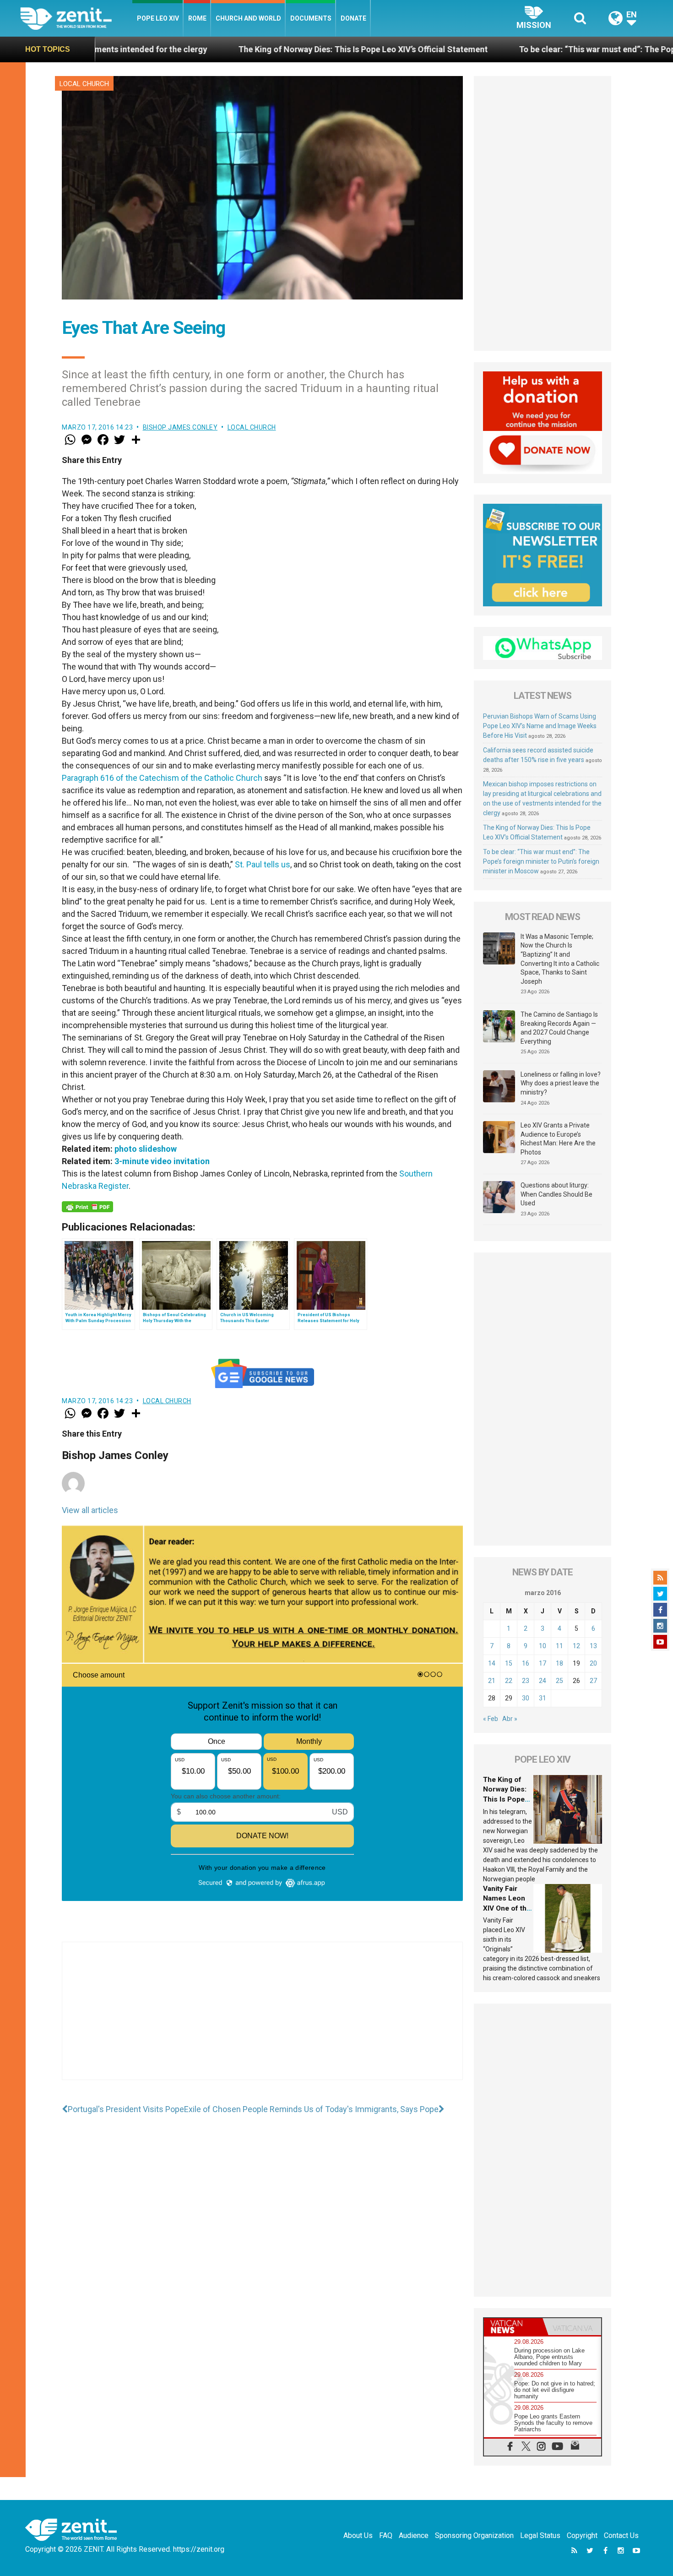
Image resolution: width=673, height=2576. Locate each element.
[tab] (513, 2327)
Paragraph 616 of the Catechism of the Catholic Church (162, 778)
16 (526, 1663)
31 (543, 1698)
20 (593, 1663)
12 (576, 1646)
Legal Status (540, 2535)
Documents (311, 18)
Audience (414, 2535)
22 (509, 1681)
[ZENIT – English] (76, 18)
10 (543, 1646)
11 (559, 1646)
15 (509, 1663)
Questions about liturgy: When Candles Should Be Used (556, 1194)
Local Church (84, 84)
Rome (197, 18)
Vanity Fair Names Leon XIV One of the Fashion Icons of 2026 (507, 1908)
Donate (353, 18)
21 (492, 1681)
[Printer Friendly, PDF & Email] (87, 1207)
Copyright (582, 2535)
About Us (358, 2535)
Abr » (510, 1719)
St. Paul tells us (263, 864)
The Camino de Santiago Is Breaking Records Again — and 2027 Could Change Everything (559, 1028)
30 (526, 1698)
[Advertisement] (262, 2020)
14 (492, 1663)
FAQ (386, 2535)
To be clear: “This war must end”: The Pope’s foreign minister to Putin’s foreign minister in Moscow (541, 861)
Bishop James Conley (180, 427)
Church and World (248, 18)
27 (593, 1681)
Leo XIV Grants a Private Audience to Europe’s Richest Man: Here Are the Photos (558, 1139)
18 (559, 1663)
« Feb (491, 1719)
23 (526, 1681)
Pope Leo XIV (158, 18)
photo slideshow (146, 1149)
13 (593, 1646)
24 (543, 1681)
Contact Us (621, 2535)
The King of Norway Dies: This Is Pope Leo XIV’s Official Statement (217, 49)
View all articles (90, 1510)
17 (543, 1663)
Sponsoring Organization (474, 2535)
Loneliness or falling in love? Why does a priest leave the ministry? (561, 1083)
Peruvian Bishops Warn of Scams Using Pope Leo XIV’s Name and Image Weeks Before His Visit (540, 726)
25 (559, 1681)
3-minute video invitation (162, 1161)
